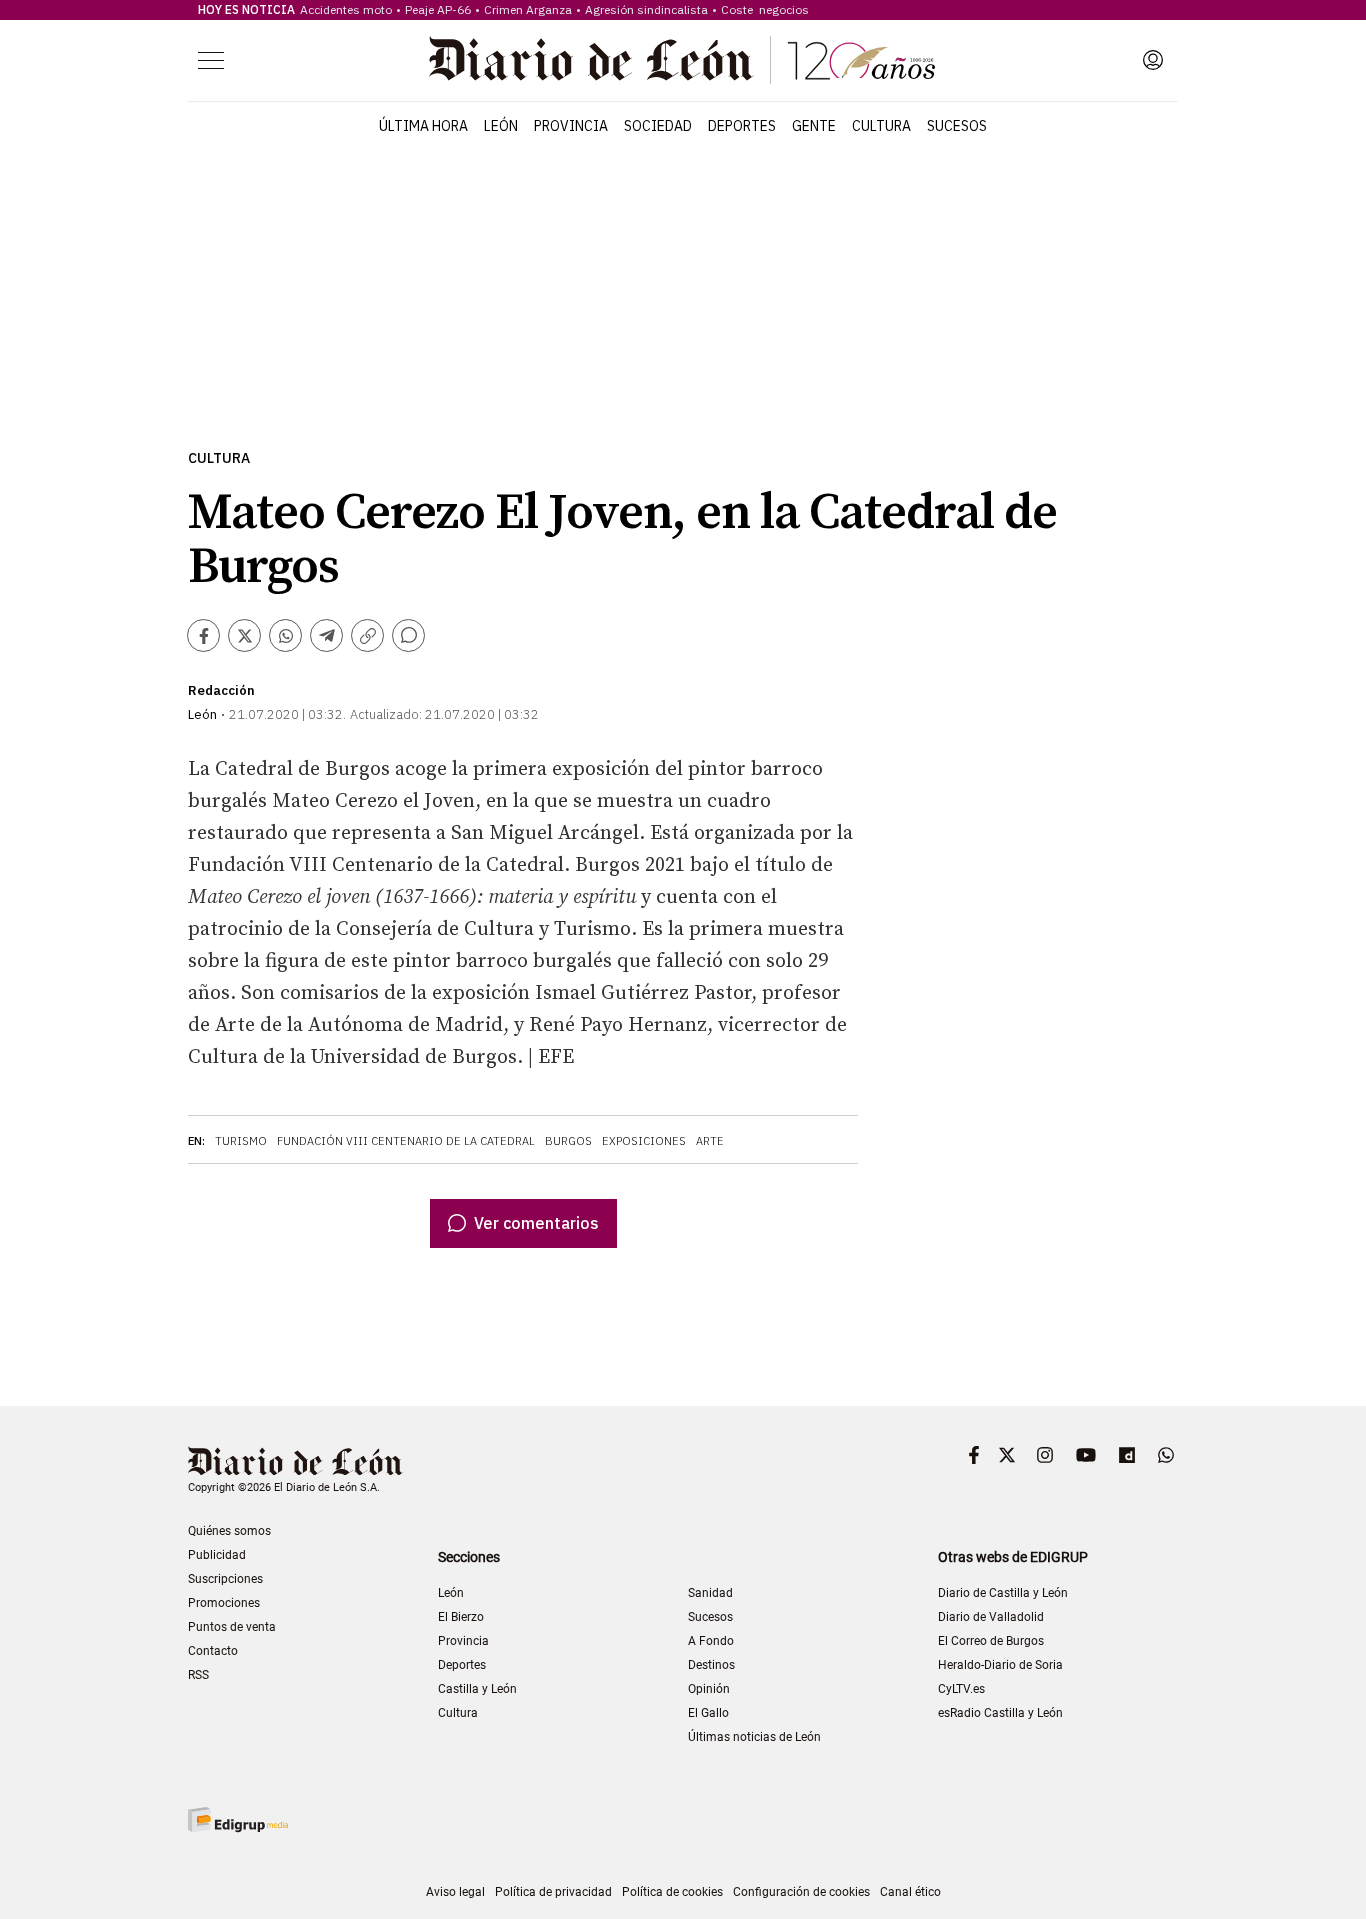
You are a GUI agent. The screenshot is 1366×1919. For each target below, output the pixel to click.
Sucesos (957, 126)
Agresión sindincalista (646, 9)
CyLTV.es (961, 1689)
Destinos (711, 1665)
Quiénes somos (229, 1531)
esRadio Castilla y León (1000, 1713)
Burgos (568, 1141)
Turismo (241, 1141)
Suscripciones (225, 1579)
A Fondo (711, 1641)
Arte (710, 1141)
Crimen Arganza (528, 9)
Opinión (709, 1689)
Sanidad (710, 1593)
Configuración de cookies (801, 1892)
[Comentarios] (408, 635)
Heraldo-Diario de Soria (1000, 1665)
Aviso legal (455, 1892)
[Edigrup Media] (238, 1819)
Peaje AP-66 (438, 9)
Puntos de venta (232, 1627)
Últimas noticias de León (754, 1737)
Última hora (423, 126)
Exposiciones (644, 1141)
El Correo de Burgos (991, 1641)
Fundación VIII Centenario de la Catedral (406, 1141)
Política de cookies (672, 1892)
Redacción (221, 690)
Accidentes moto (346, 9)
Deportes (742, 126)
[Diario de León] (682, 60)
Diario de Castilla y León (1003, 1593)
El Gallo (708, 1713)
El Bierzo (461, 1617)
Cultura (881, 126)
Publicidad (217, 1555)
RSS (198, 1675)
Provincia (571, 126)
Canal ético (910, 1892)
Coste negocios (765, 9)
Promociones (224, 1603)
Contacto (213, 1651)
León (501, 126)
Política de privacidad (553, 1892)
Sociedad (658, 126)
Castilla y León (477, 1689)
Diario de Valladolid (991, 1617)
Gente (814, 126)
